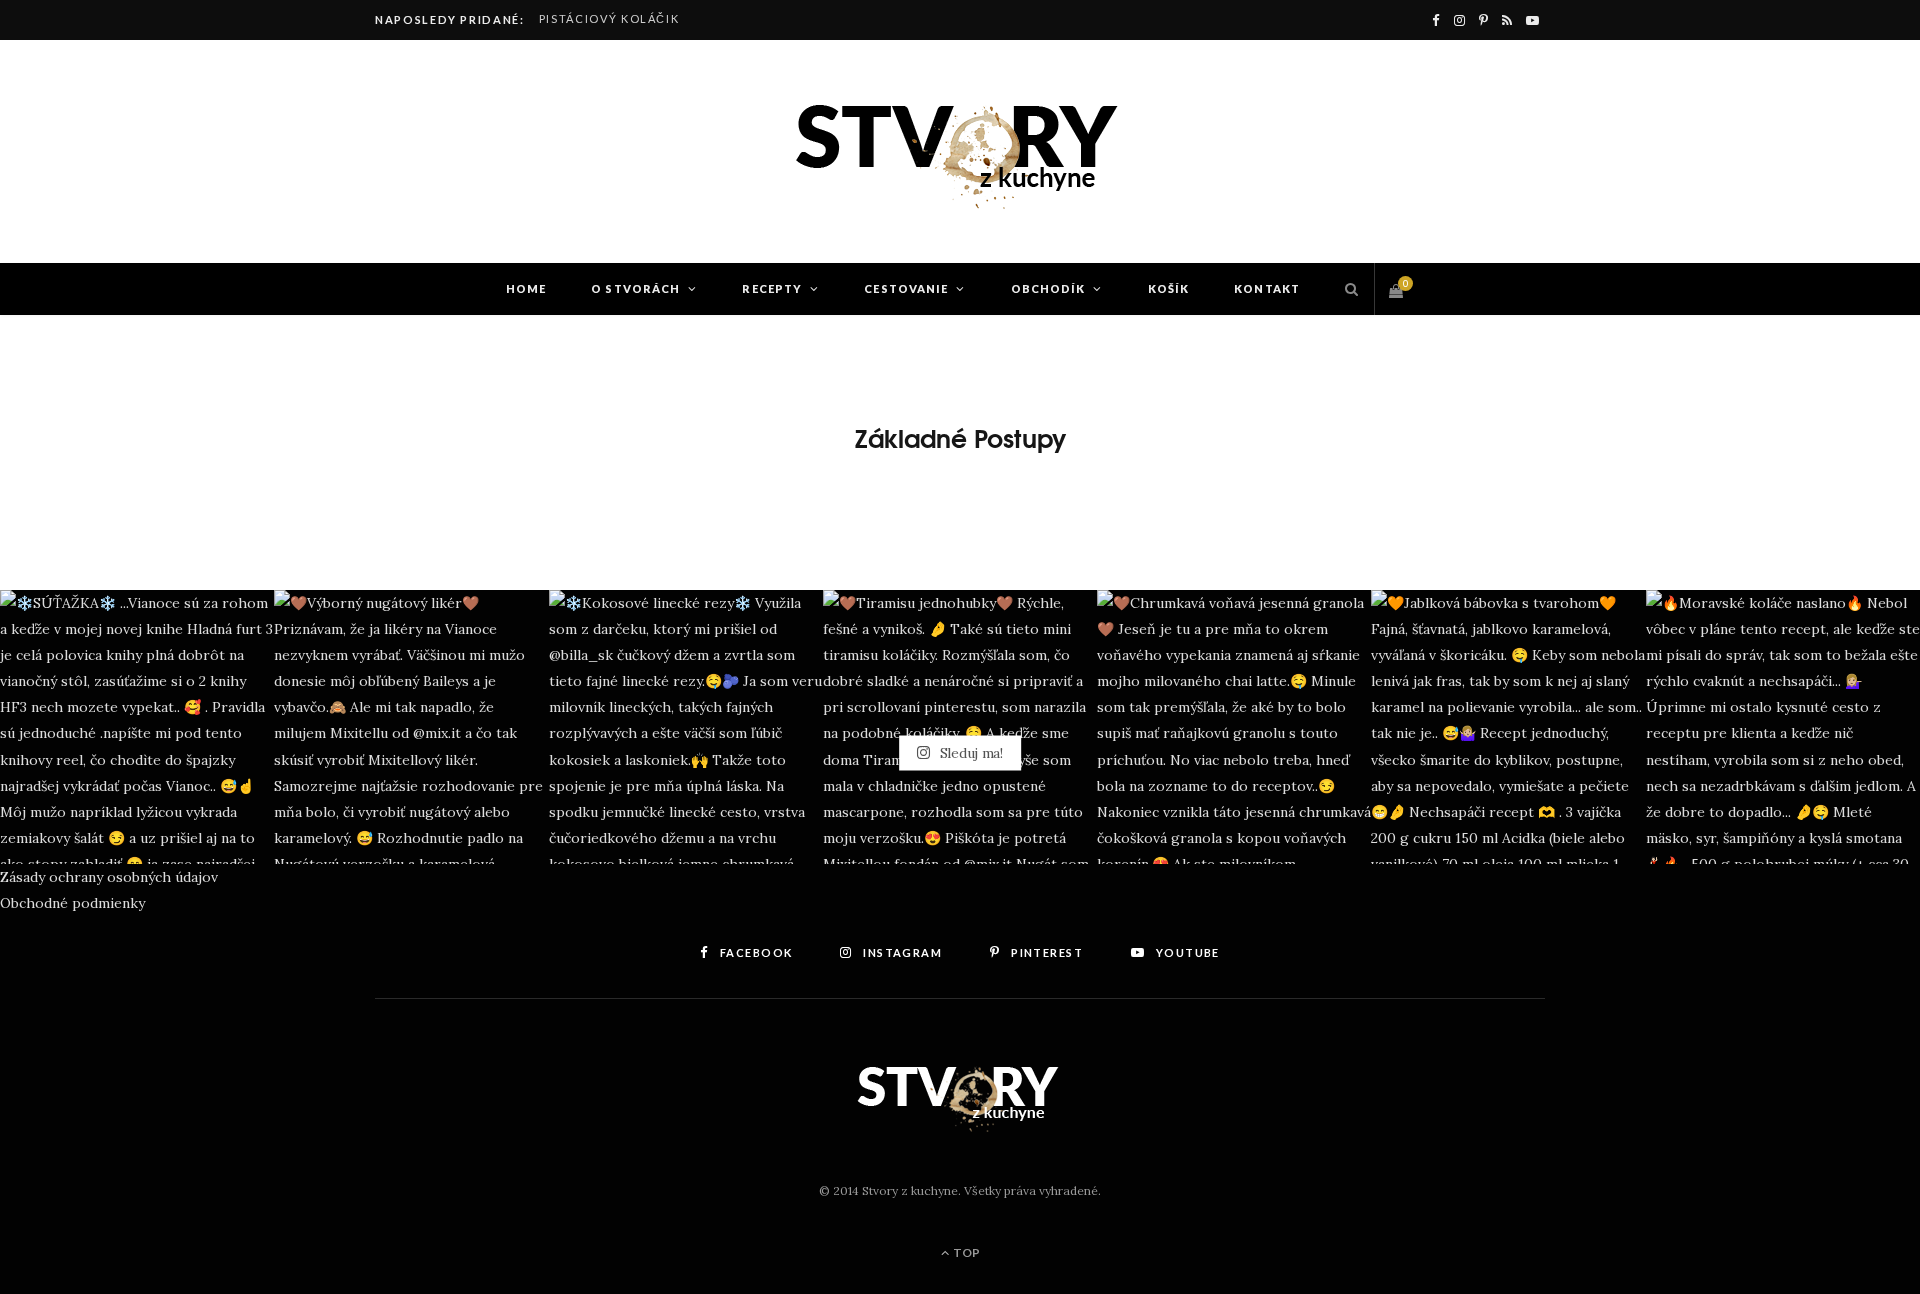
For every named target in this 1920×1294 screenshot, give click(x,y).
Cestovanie (906, 288)
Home (526, 288)
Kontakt (1267, 288)
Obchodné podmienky (72, 903)
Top (965, 1252)
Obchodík (1048, 288)
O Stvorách (635, 288)
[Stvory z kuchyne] (960, 152)
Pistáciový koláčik (609, 18)
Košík (1169, 288)
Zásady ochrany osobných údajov (109, 877)
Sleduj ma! (969, 753)
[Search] (1346, 289)
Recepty (772, 288)
